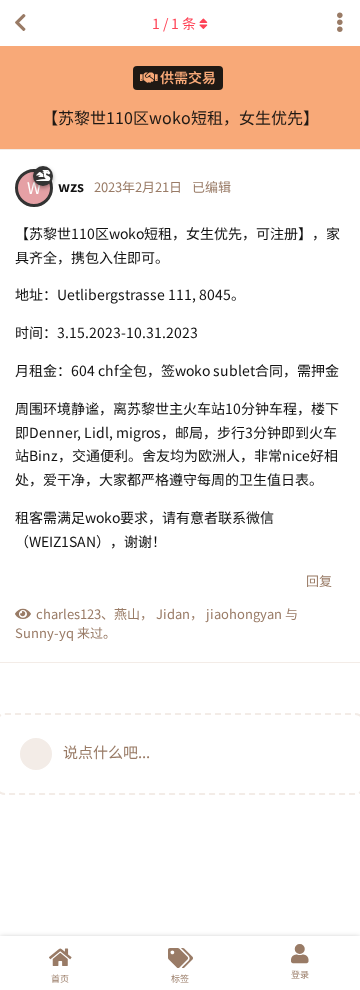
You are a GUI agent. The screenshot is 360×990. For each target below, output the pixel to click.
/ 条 (174, 23)
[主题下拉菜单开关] (340, 23)
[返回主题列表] (20, 23)
